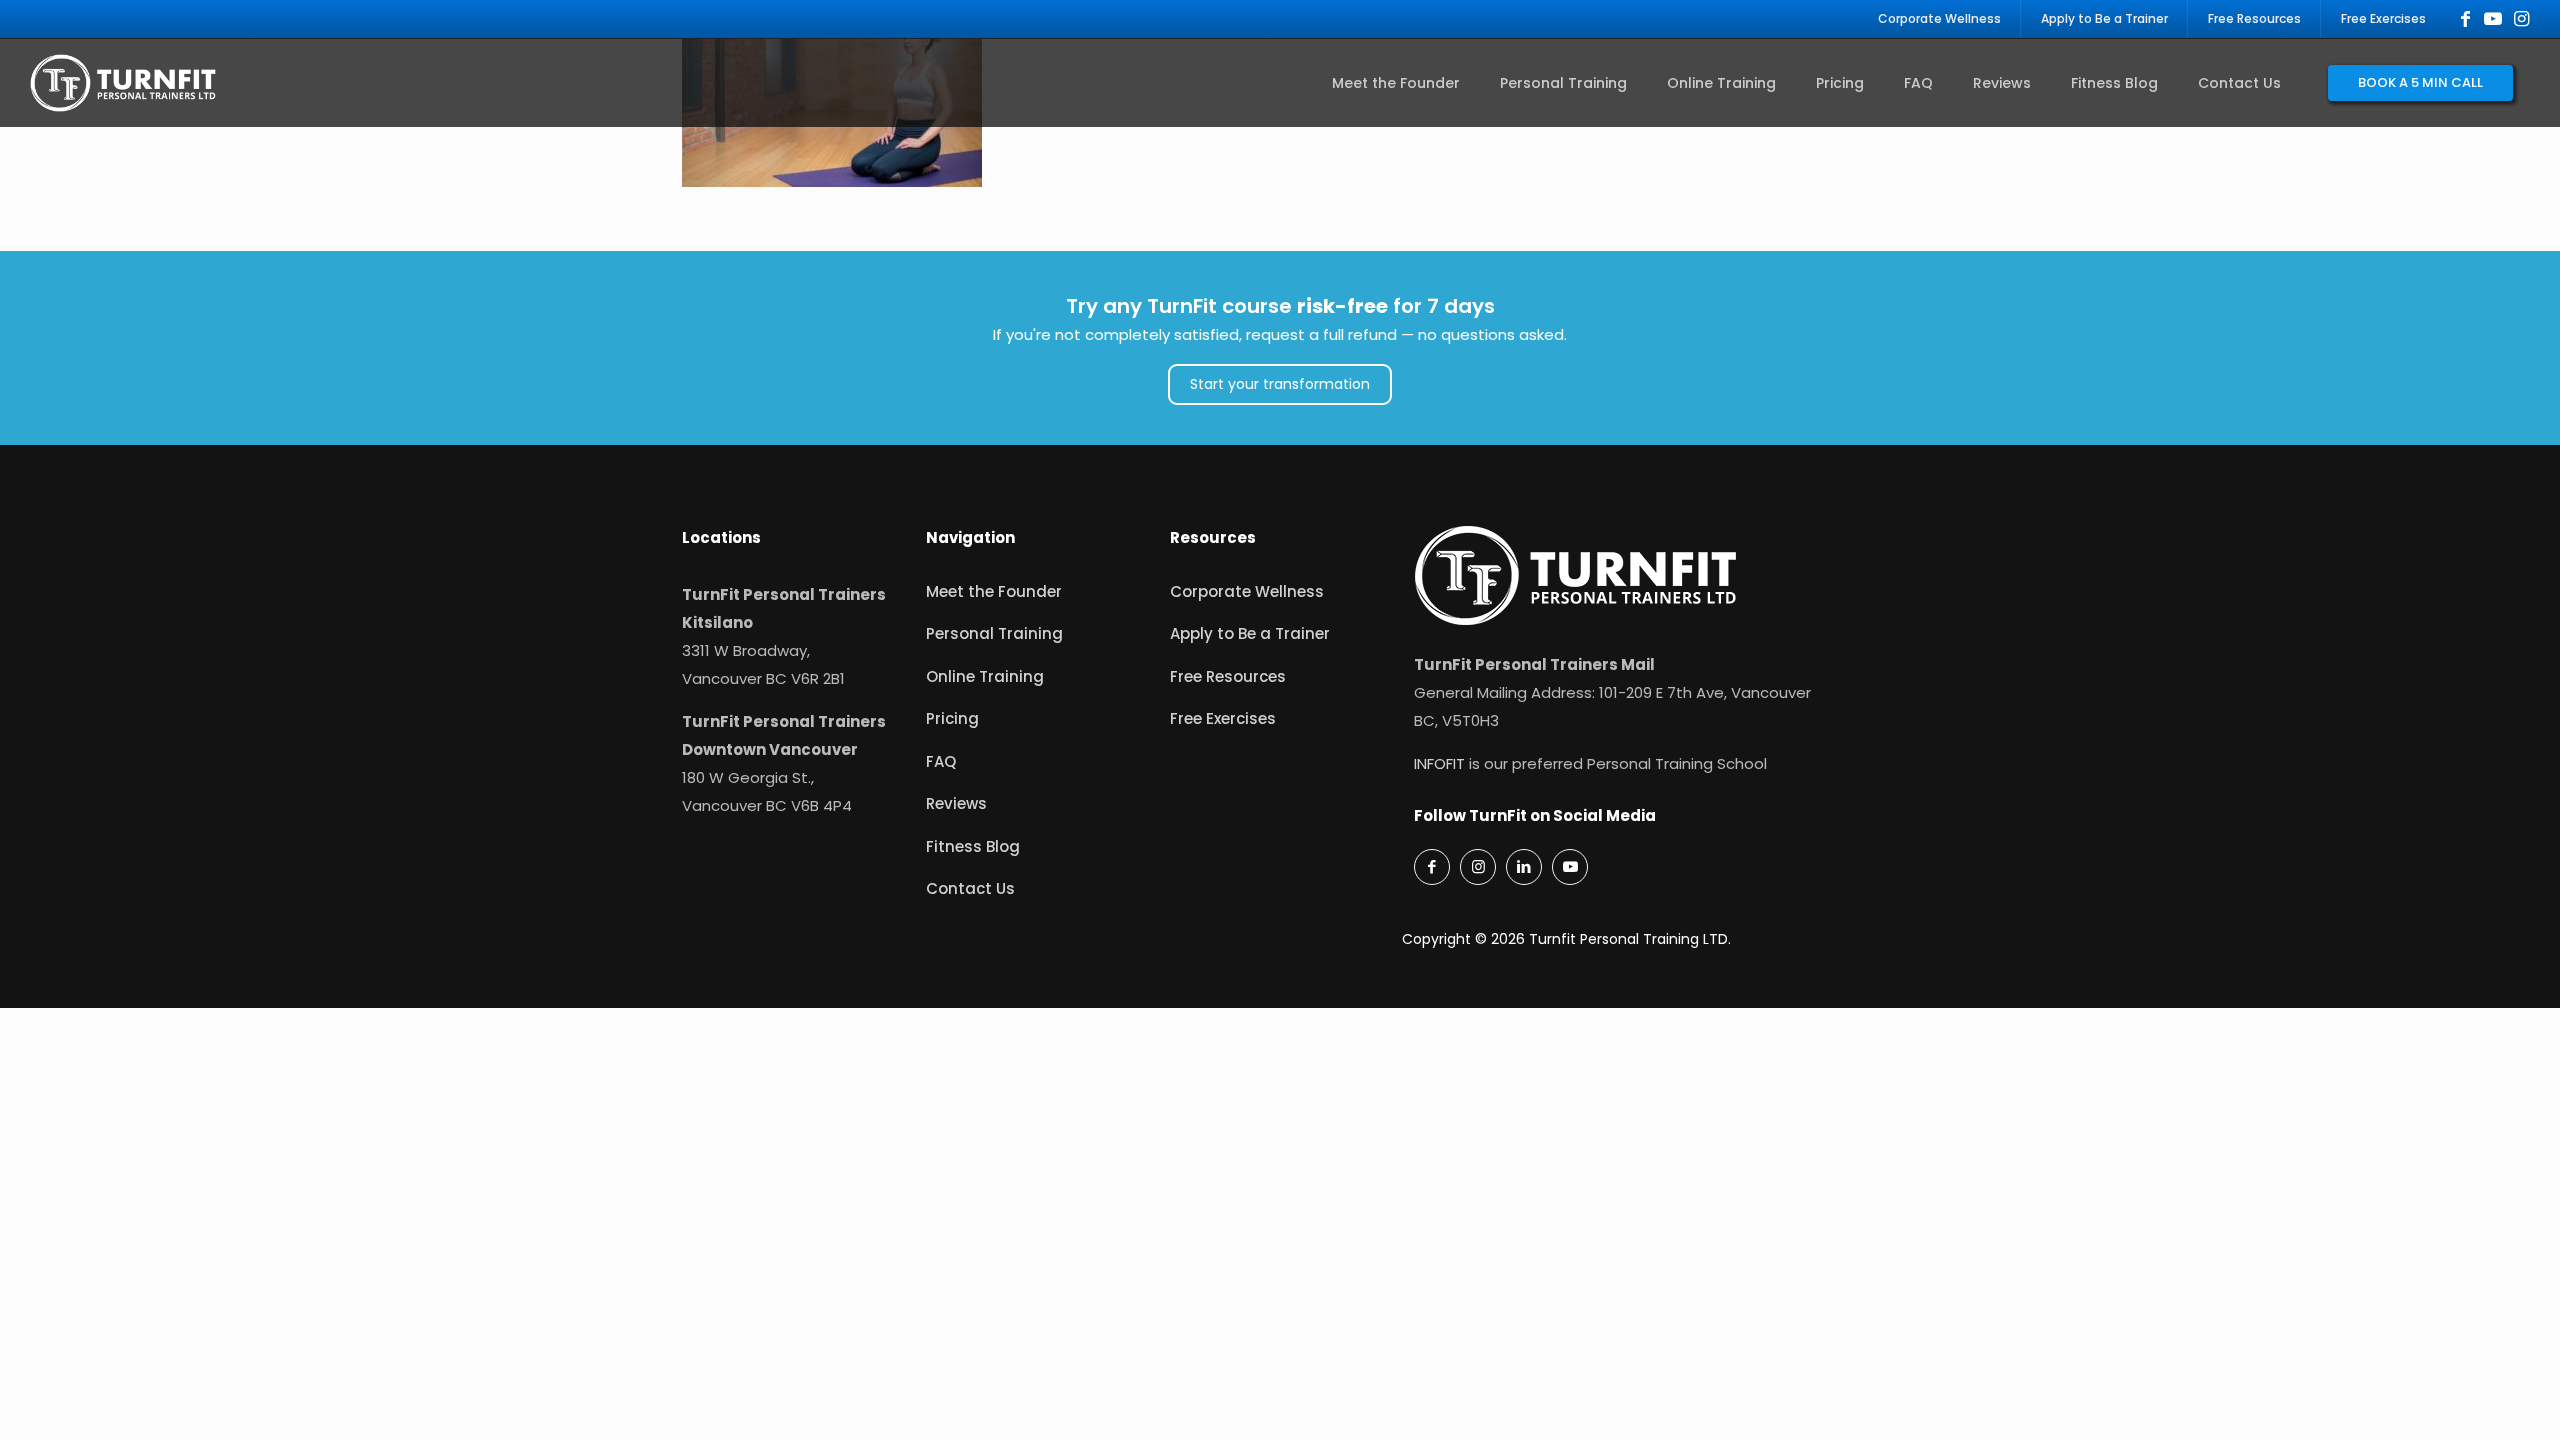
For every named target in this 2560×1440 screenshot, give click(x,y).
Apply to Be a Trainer (1250, 633)
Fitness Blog (973, 846)
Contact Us (970, 888)
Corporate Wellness (1247, 591)
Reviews (956, 803)
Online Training (985, 676)
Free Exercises (1223, 718)
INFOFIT (1439, 763)
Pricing (952, 718)
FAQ (941, 761)
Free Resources (1228, 676)
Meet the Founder (994, 591)
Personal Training (994, 633)
